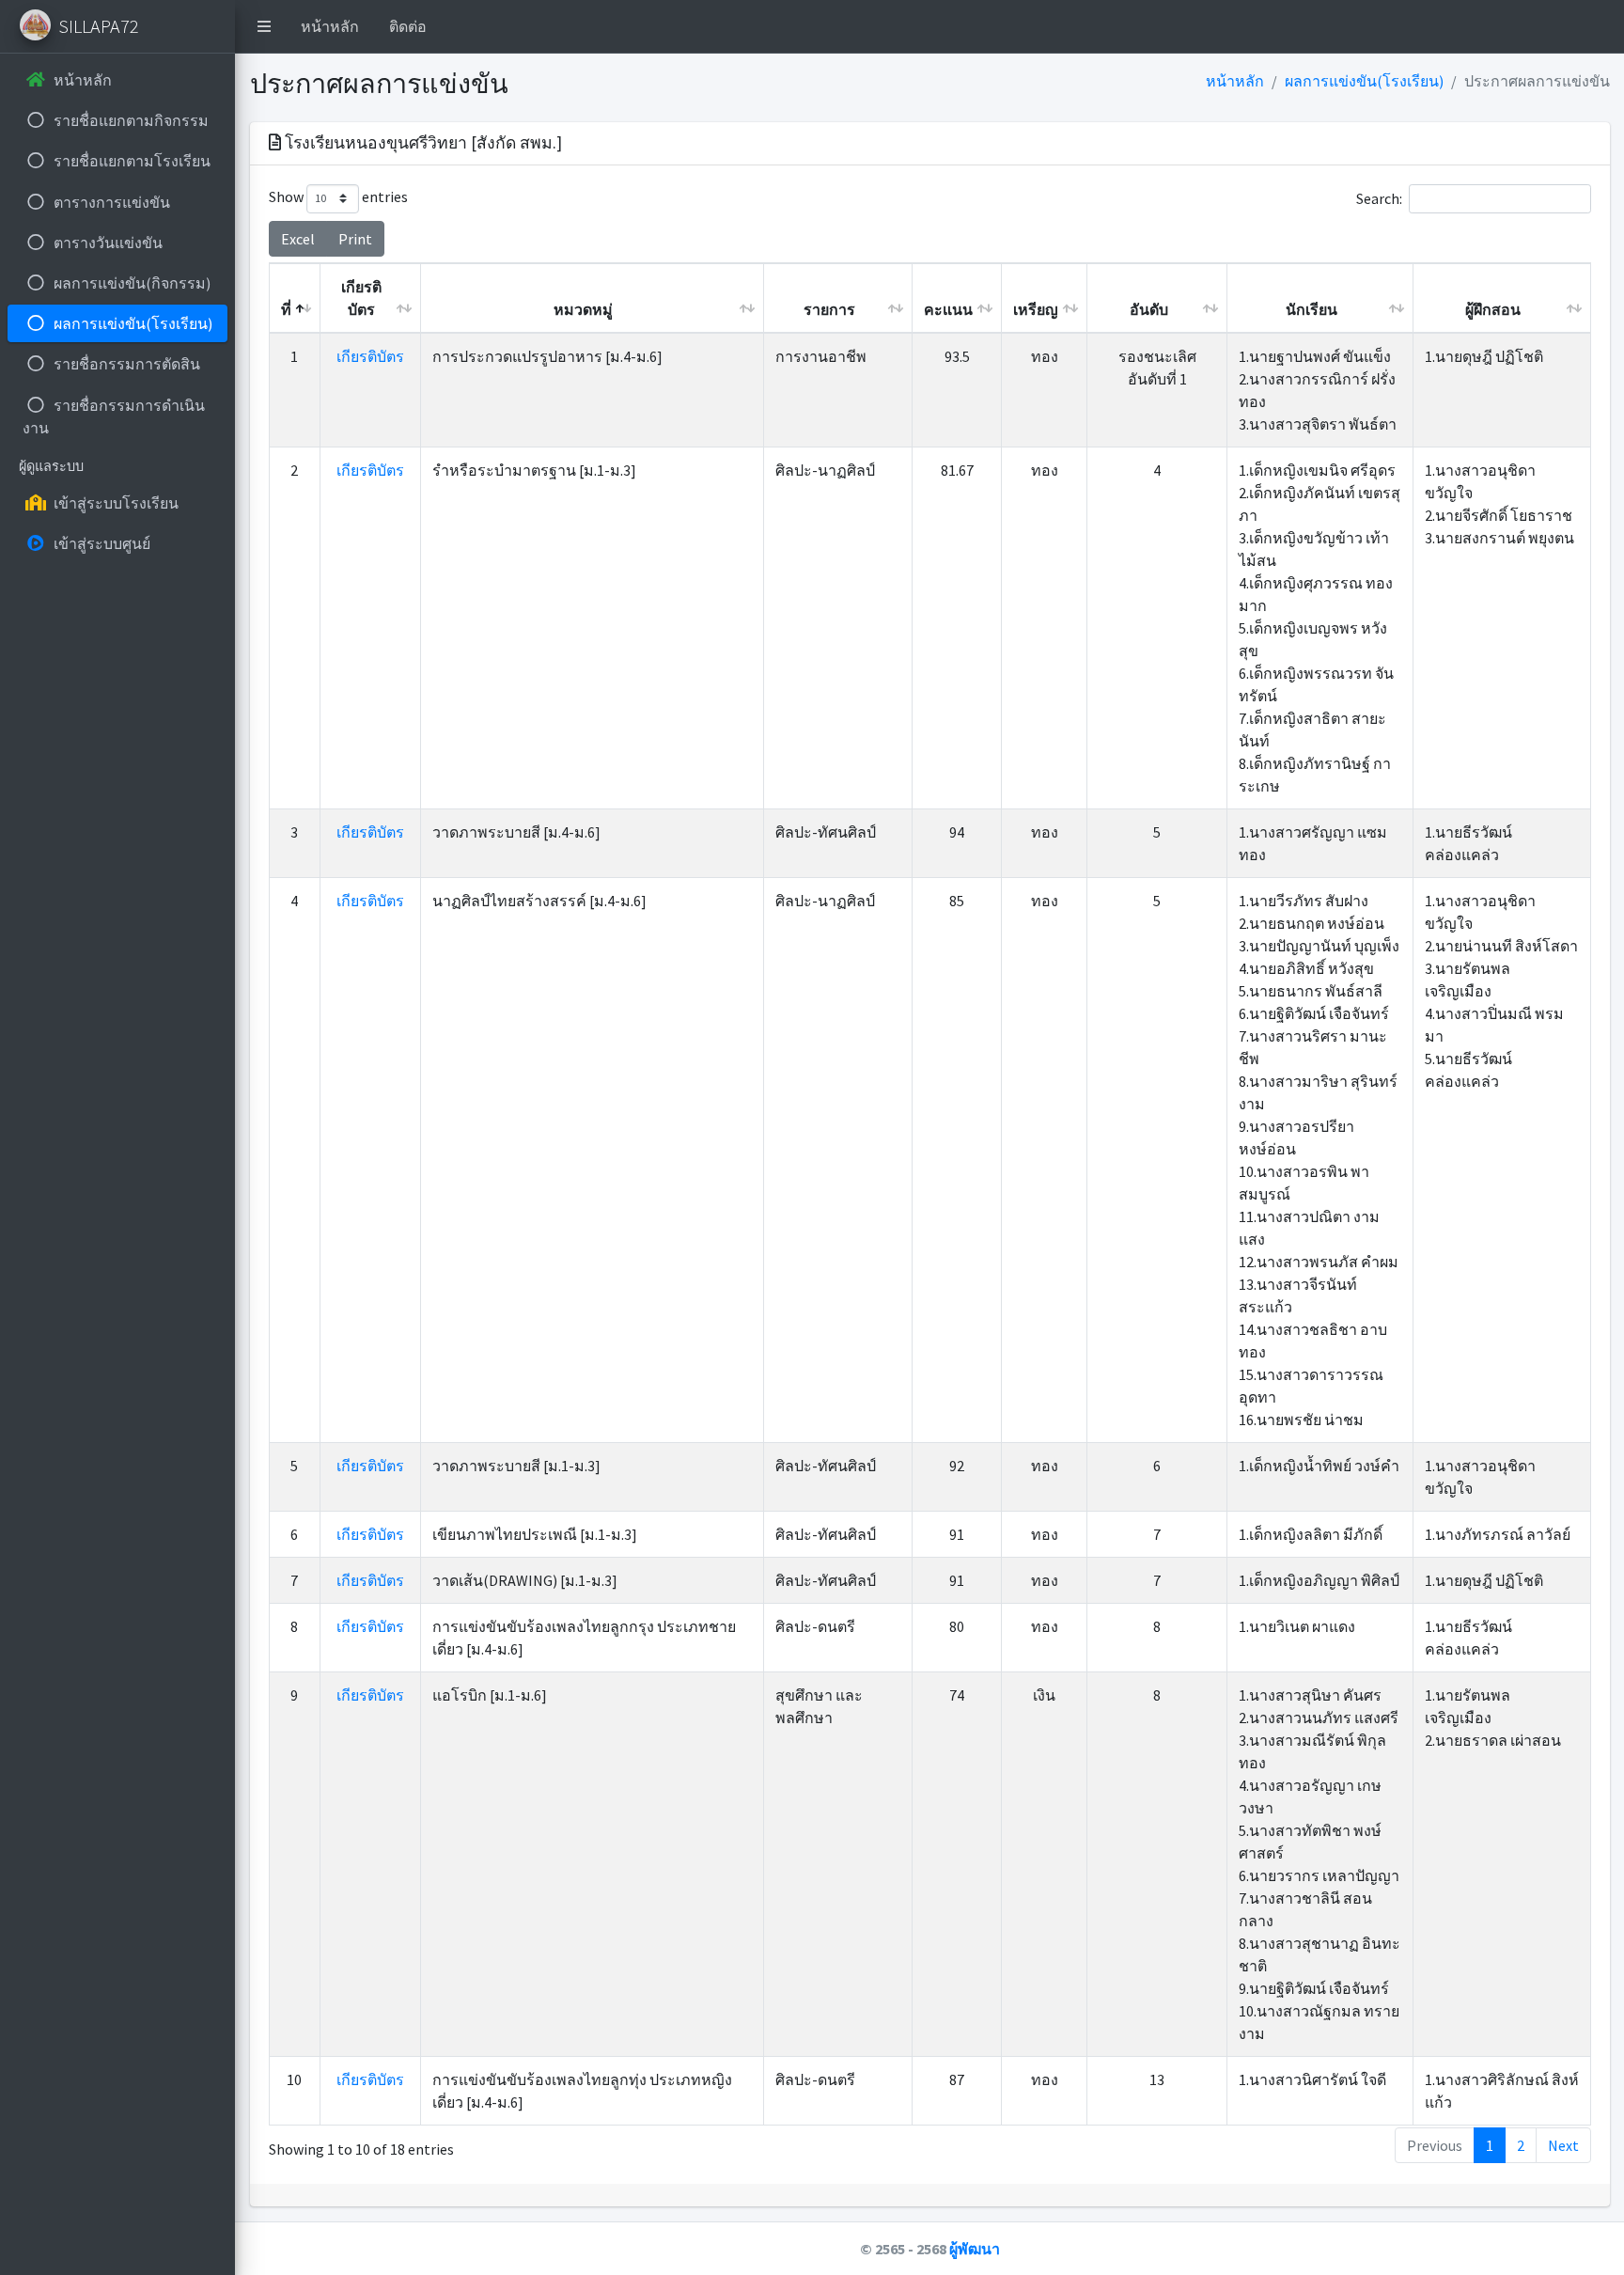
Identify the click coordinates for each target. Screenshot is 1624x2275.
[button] (264, 26)
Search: (1379, 197)
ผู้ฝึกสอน (1493, 309)
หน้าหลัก (330, 26)
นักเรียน (1312, 309)
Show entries (338, 196)
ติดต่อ (408, 26)
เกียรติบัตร (361, 298)
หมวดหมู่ (583, 309)
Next (1563, 2145)
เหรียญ (1036, 309)
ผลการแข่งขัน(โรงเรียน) (1364, 81)
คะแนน (948, 309)
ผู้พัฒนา (975, 2249)
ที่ (286, 309)
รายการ (829, 309)
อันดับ (1149, 309)
